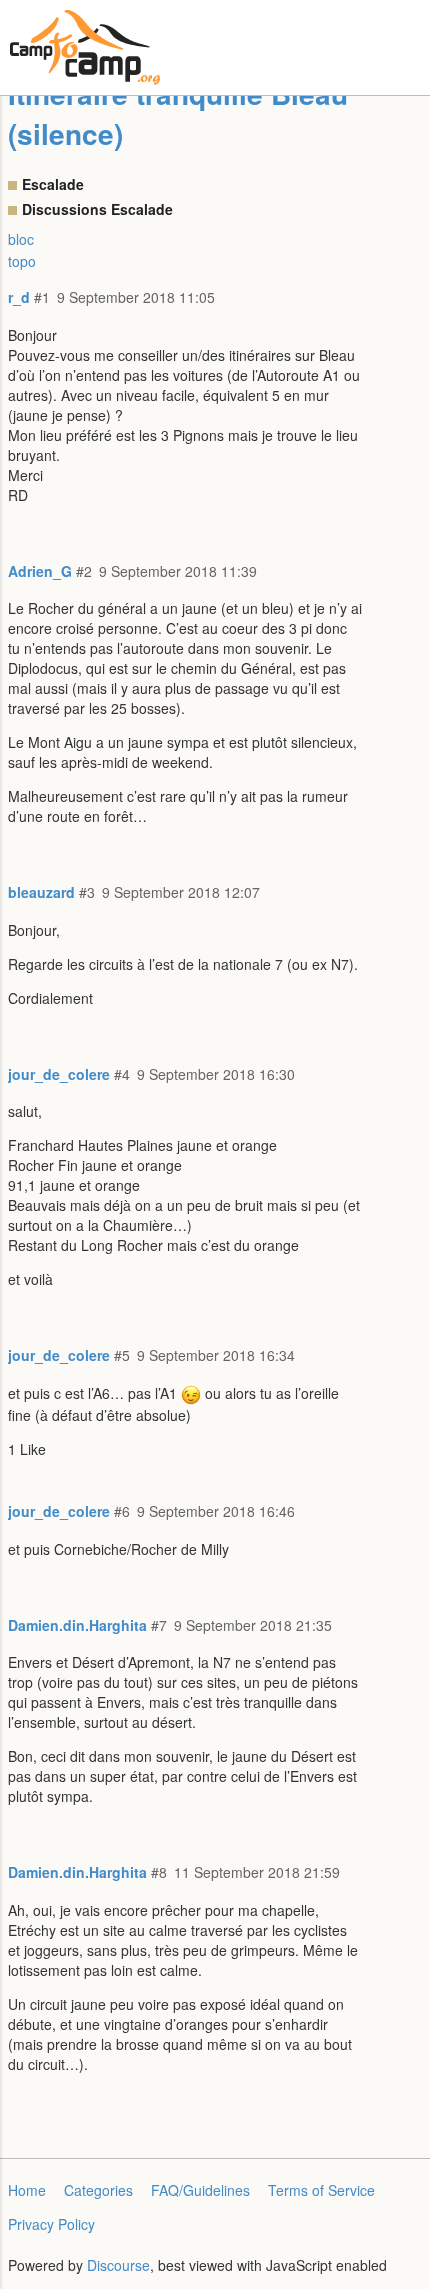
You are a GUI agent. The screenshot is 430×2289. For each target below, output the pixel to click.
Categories (98, 2190)
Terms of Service (321, 2190)
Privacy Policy (51, 2224)
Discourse (118, 2265)
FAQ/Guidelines (200, 2190)
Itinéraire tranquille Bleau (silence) (178, 113)
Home (27, 2190)
